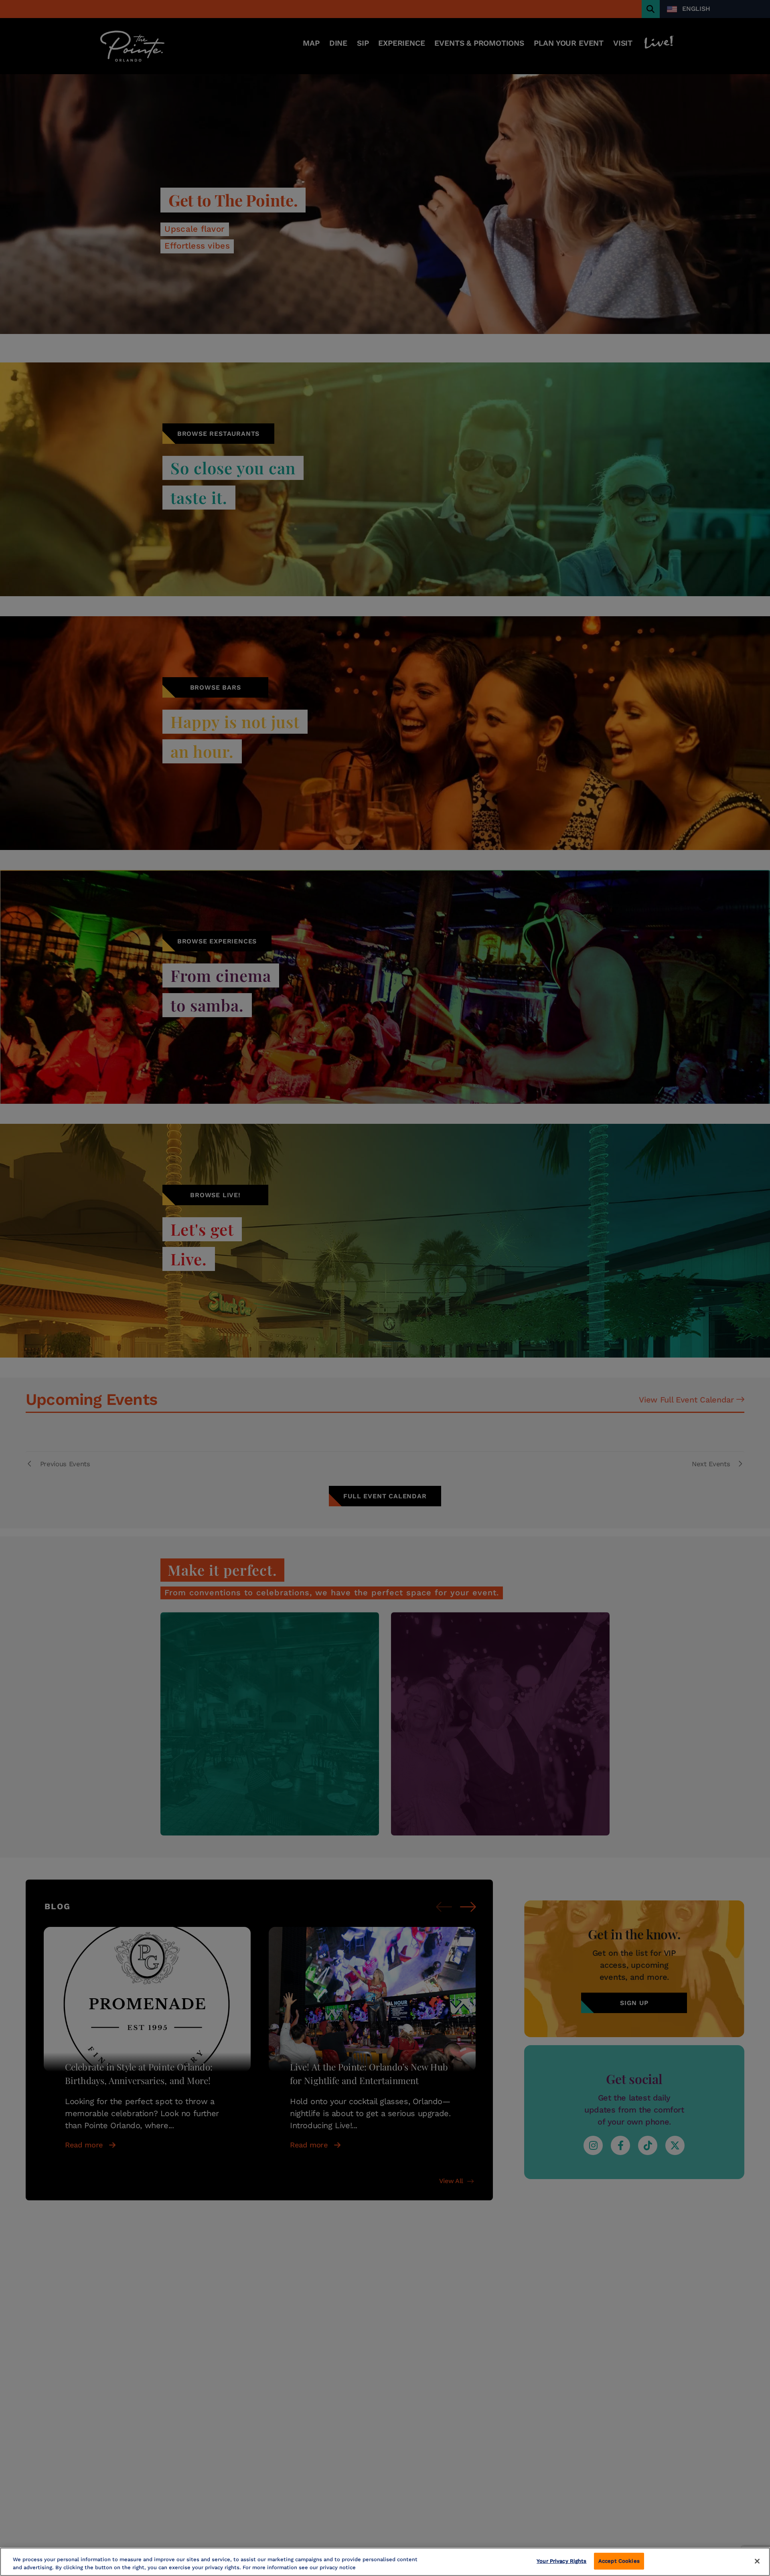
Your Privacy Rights (561, 2561)
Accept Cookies (619, 2561)
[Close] (757, 2561)
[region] (385, 2562)
